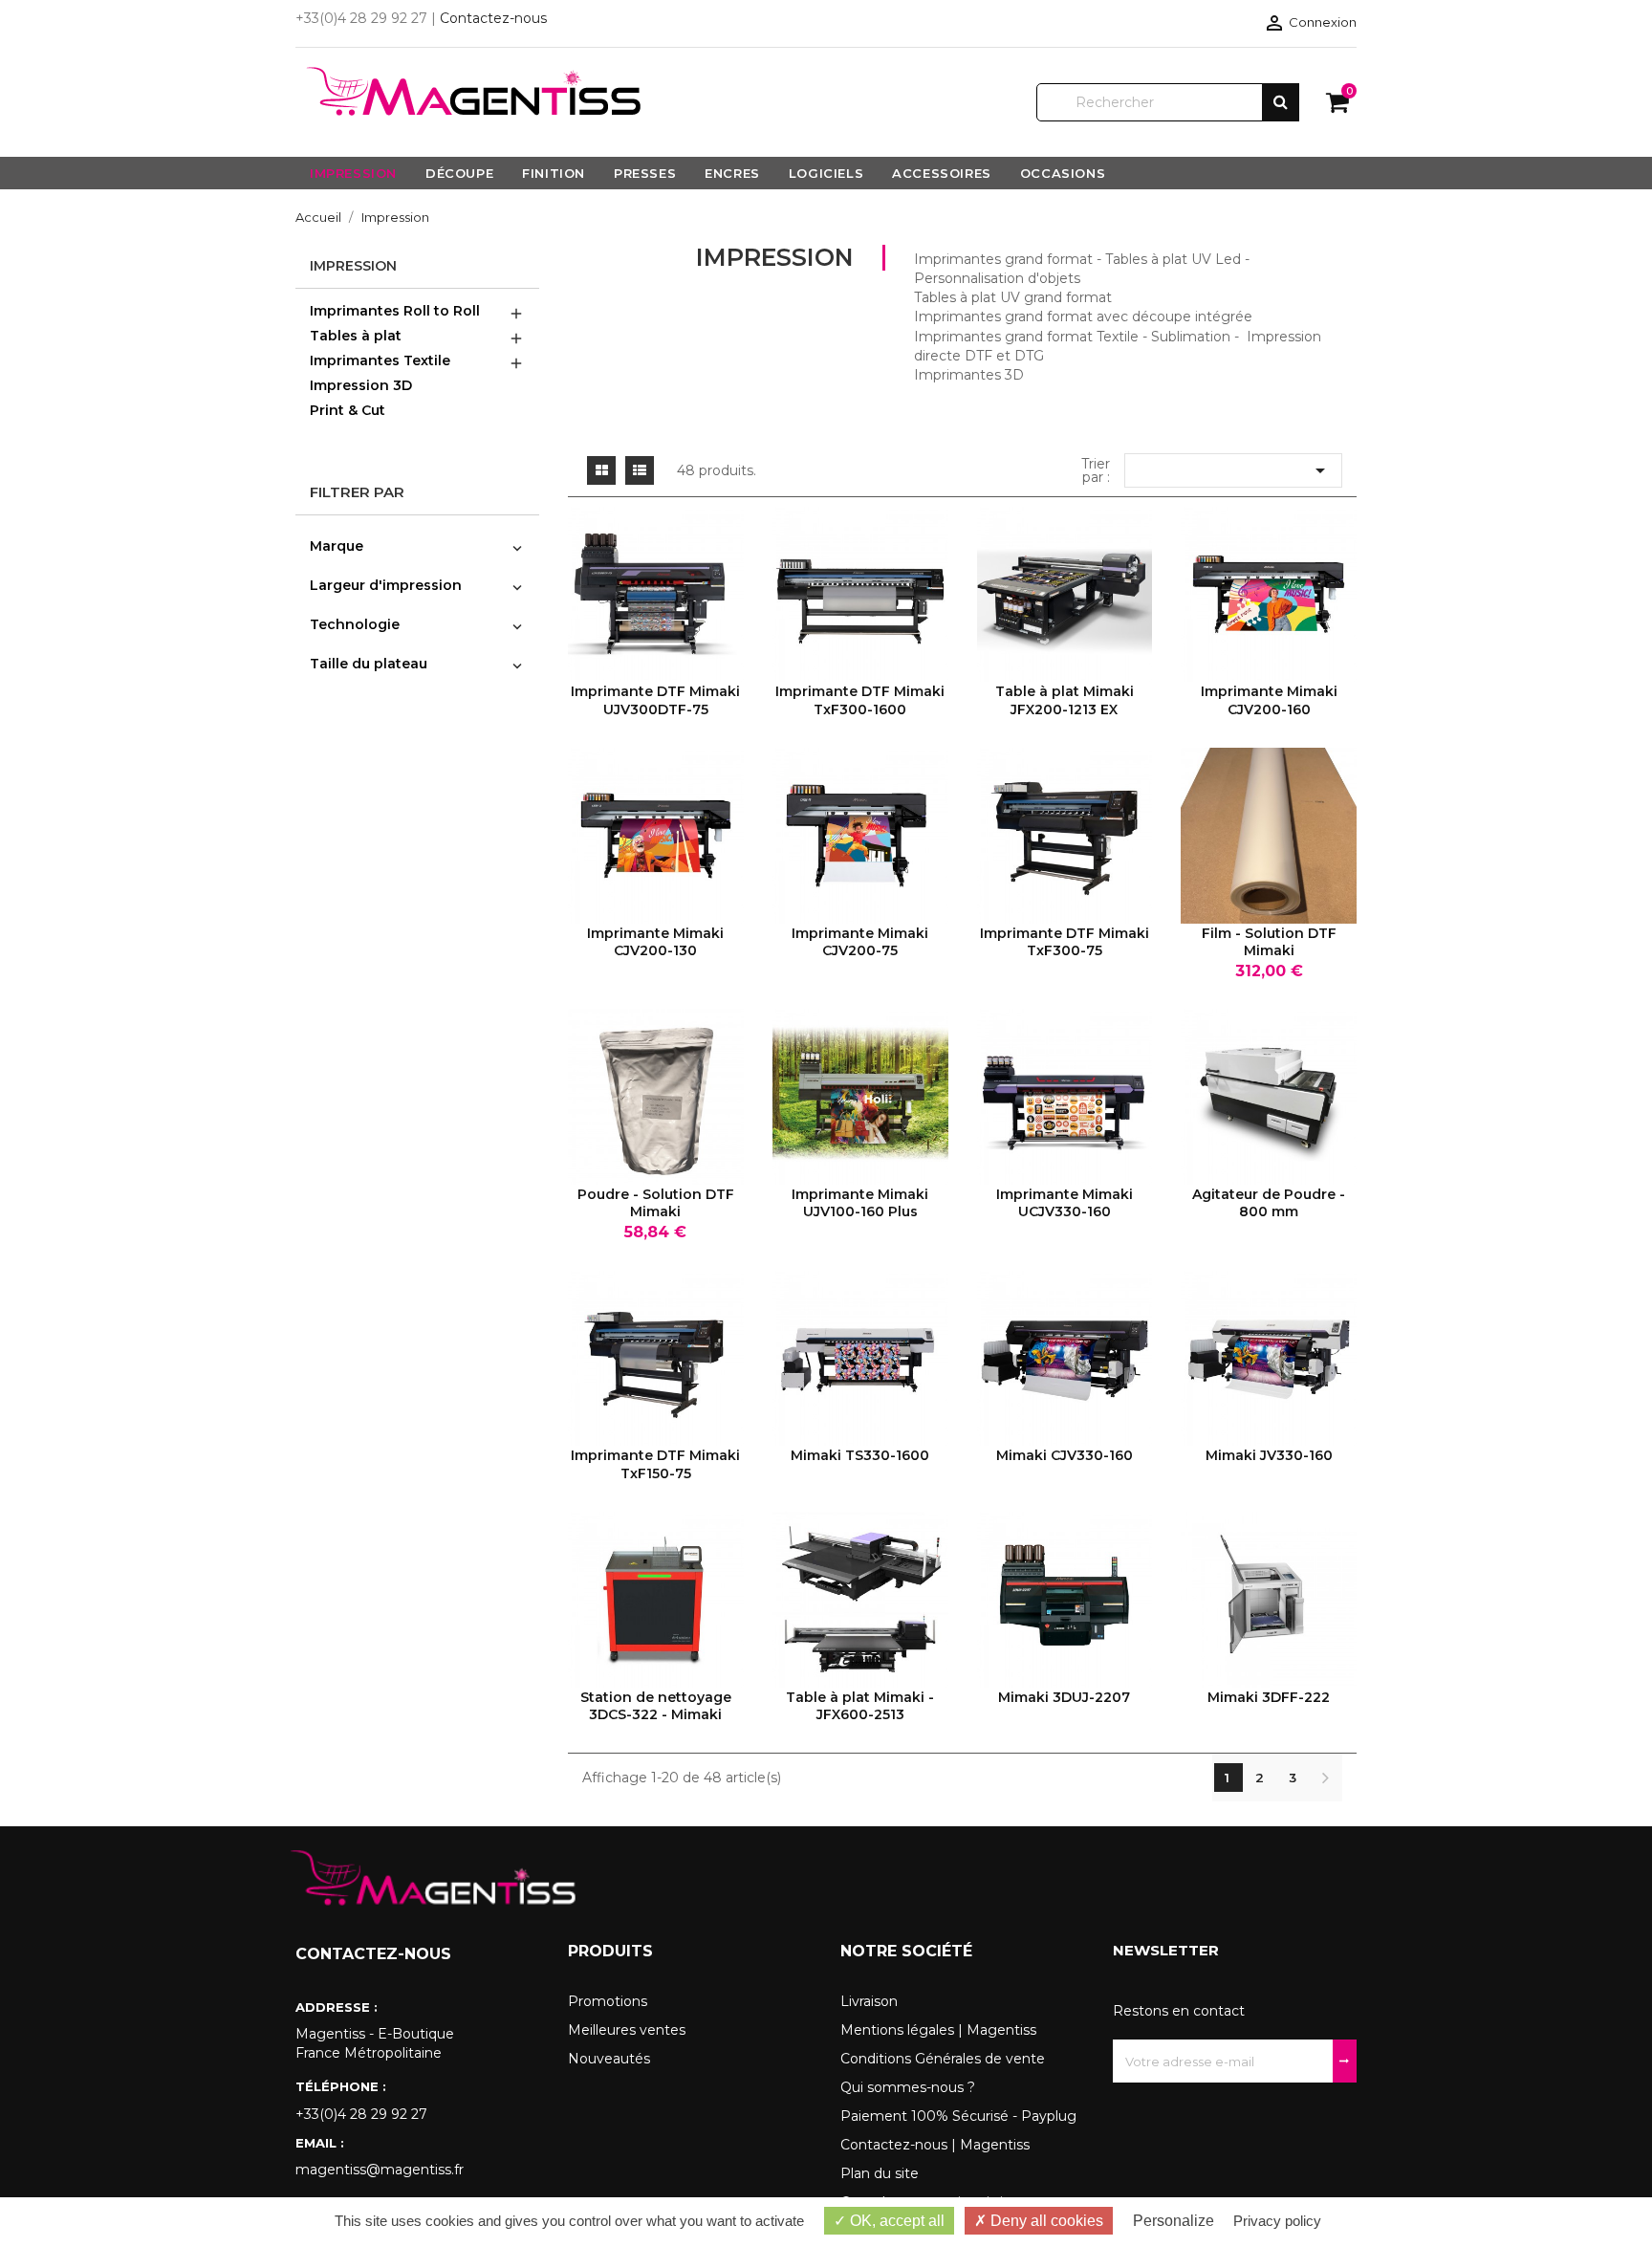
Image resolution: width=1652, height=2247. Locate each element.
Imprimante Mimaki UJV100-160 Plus (860, 1203)
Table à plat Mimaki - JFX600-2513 (860, 1706)
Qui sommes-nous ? (908, 2087)
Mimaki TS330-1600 (860, 1455)
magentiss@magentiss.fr (380, 2170)
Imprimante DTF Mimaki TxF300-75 (1065, 942)
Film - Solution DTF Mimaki (1269, 942)
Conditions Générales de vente (943, 2059)
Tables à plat (356, 336)
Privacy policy (1277, 2221)
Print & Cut (348, 410)
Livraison (869, 2001)
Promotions (608, 2001)
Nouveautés (609, 2059)
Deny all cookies (1045, 2221)
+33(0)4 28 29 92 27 (361, 2114)
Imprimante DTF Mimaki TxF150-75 (655, 1464)
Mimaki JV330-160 (1269, 1455)
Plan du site (880, 2173)
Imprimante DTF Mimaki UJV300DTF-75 (655, 700)
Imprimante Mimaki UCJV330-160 (1065, 1203)
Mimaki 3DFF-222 (1269, 1697)
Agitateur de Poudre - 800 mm (1269, 1203)
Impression (353, 266)
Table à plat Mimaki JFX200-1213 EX (1065, 700)
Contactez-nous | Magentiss (935, 2145)
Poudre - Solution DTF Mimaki (656, 1203)
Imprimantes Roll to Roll (395, 311)
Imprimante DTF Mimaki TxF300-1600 (860, 700)
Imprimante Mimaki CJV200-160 (1269, 700)
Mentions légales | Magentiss (938, 2030)
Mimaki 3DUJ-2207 (1064, 1697)
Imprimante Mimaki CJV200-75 (860, 942)
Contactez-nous (493, 18)
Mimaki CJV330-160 (1065, 1455)
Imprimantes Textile (380, 360)
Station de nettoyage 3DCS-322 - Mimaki (656, 1706)
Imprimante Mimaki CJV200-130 (655, 942)
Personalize (1174, 2221)
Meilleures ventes (627, 2030)
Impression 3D (361, 385)
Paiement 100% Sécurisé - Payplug (958, 2116)
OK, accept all (895, 2221)
